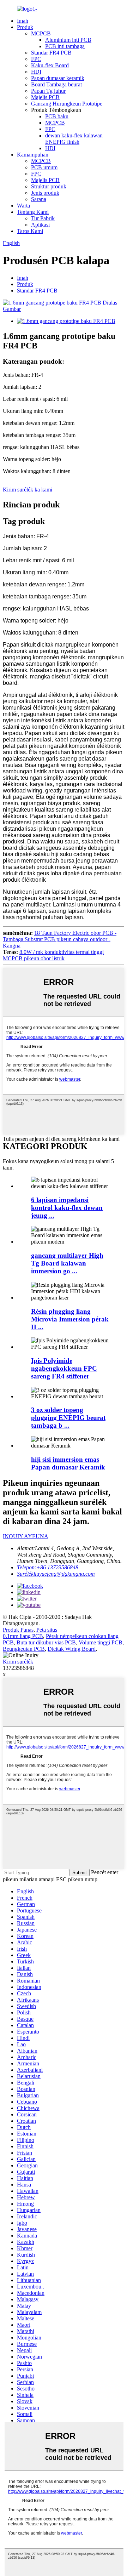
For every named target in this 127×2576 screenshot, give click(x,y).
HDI (36, 72)
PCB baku (57, 116)
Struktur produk (49, 186)
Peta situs (47, 1630)
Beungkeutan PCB (24, 1649)
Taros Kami (30, 231)
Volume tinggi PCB (101, 1642)
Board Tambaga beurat (56, 84)
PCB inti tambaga (65, 46)
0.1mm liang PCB (23, 1636)
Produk (25, 27)
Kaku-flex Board (50, 65)
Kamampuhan (33, 155)
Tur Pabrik (43, 218)
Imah (23, 21)
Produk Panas (18, 1630)
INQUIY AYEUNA (26, 1536)
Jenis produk (45, 193)
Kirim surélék (18, 1662)
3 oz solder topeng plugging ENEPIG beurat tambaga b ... (68, 1418)
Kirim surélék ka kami (28, 490)
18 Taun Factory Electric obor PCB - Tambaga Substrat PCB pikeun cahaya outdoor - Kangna (60, 939)
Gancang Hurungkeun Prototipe (67, 104)
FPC (36, 59)
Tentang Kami (33, 212)
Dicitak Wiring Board (72, 1649)
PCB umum (44, 167)
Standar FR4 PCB (51, 53)
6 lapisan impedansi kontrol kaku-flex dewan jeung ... (67, 1208)
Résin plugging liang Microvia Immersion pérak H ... (70, 1319)
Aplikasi (40, 225)
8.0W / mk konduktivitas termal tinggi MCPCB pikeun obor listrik (53, 955)
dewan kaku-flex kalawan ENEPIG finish (74, 139)
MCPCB (41, 33)
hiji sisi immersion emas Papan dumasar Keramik (68, 1463)
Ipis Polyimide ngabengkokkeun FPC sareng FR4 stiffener (64, 1368)
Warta (23, 206)
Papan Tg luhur (48, 91)
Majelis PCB (45, 97)
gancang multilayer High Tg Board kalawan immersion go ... (67, 1263)
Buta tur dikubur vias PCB (46, 1642)
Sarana (39, 199)
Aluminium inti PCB (68, 40)
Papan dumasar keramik (58, 78)
